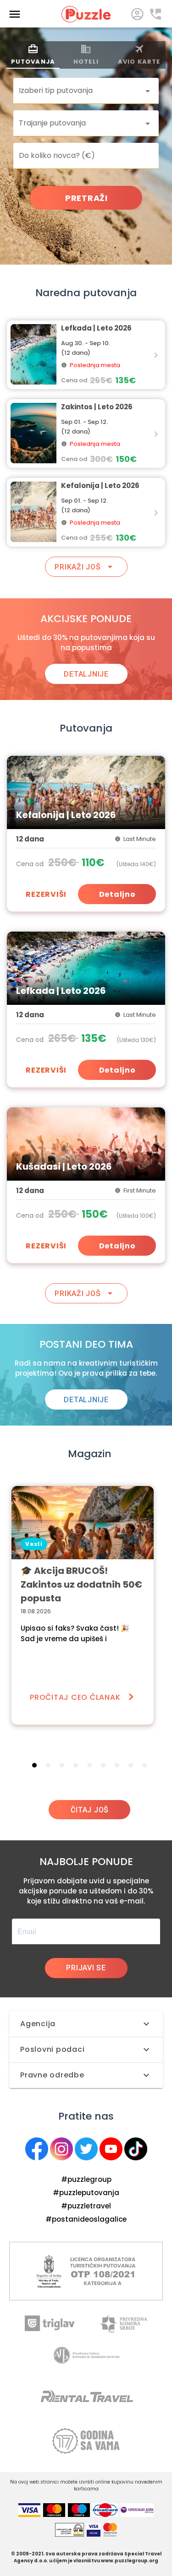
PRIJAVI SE (86, 1968)
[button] (86, 91)
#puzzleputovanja (86, 2193)
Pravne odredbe (52, 2075)
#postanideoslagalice (86, 2219)
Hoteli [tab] (86, 62)
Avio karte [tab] (139, 62)
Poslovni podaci (52, 2049)
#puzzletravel (86, 2206)
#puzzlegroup (86, 2179)
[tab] (34, 1765)
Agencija (38, 2024)
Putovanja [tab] (33, 62)
